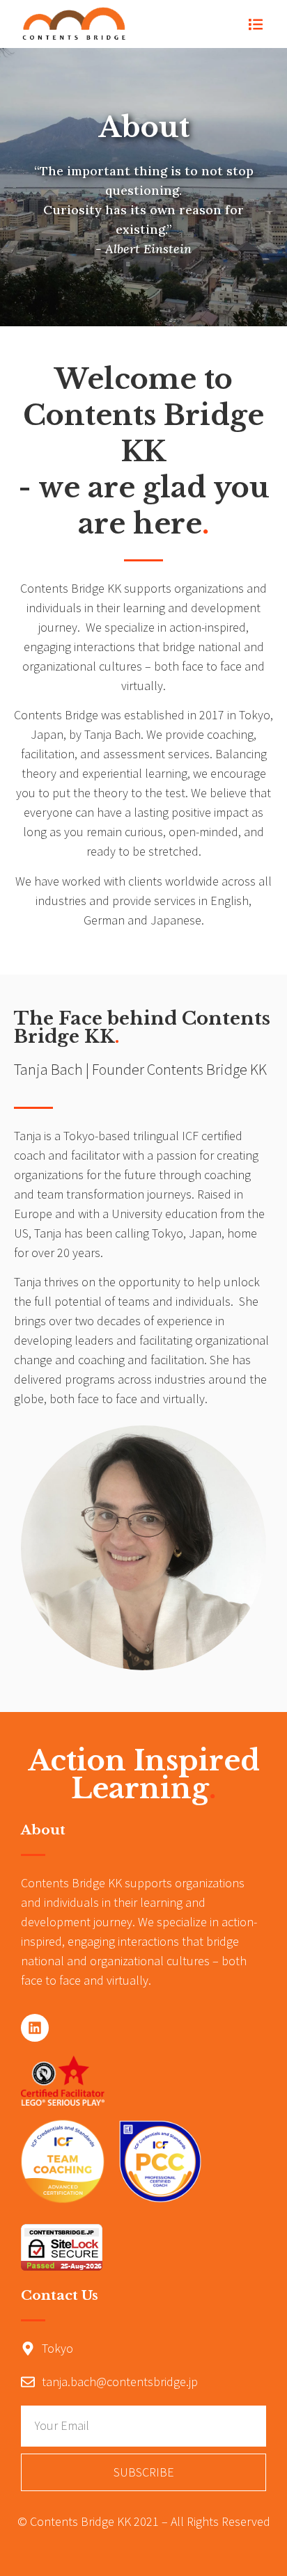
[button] (256, 24)
